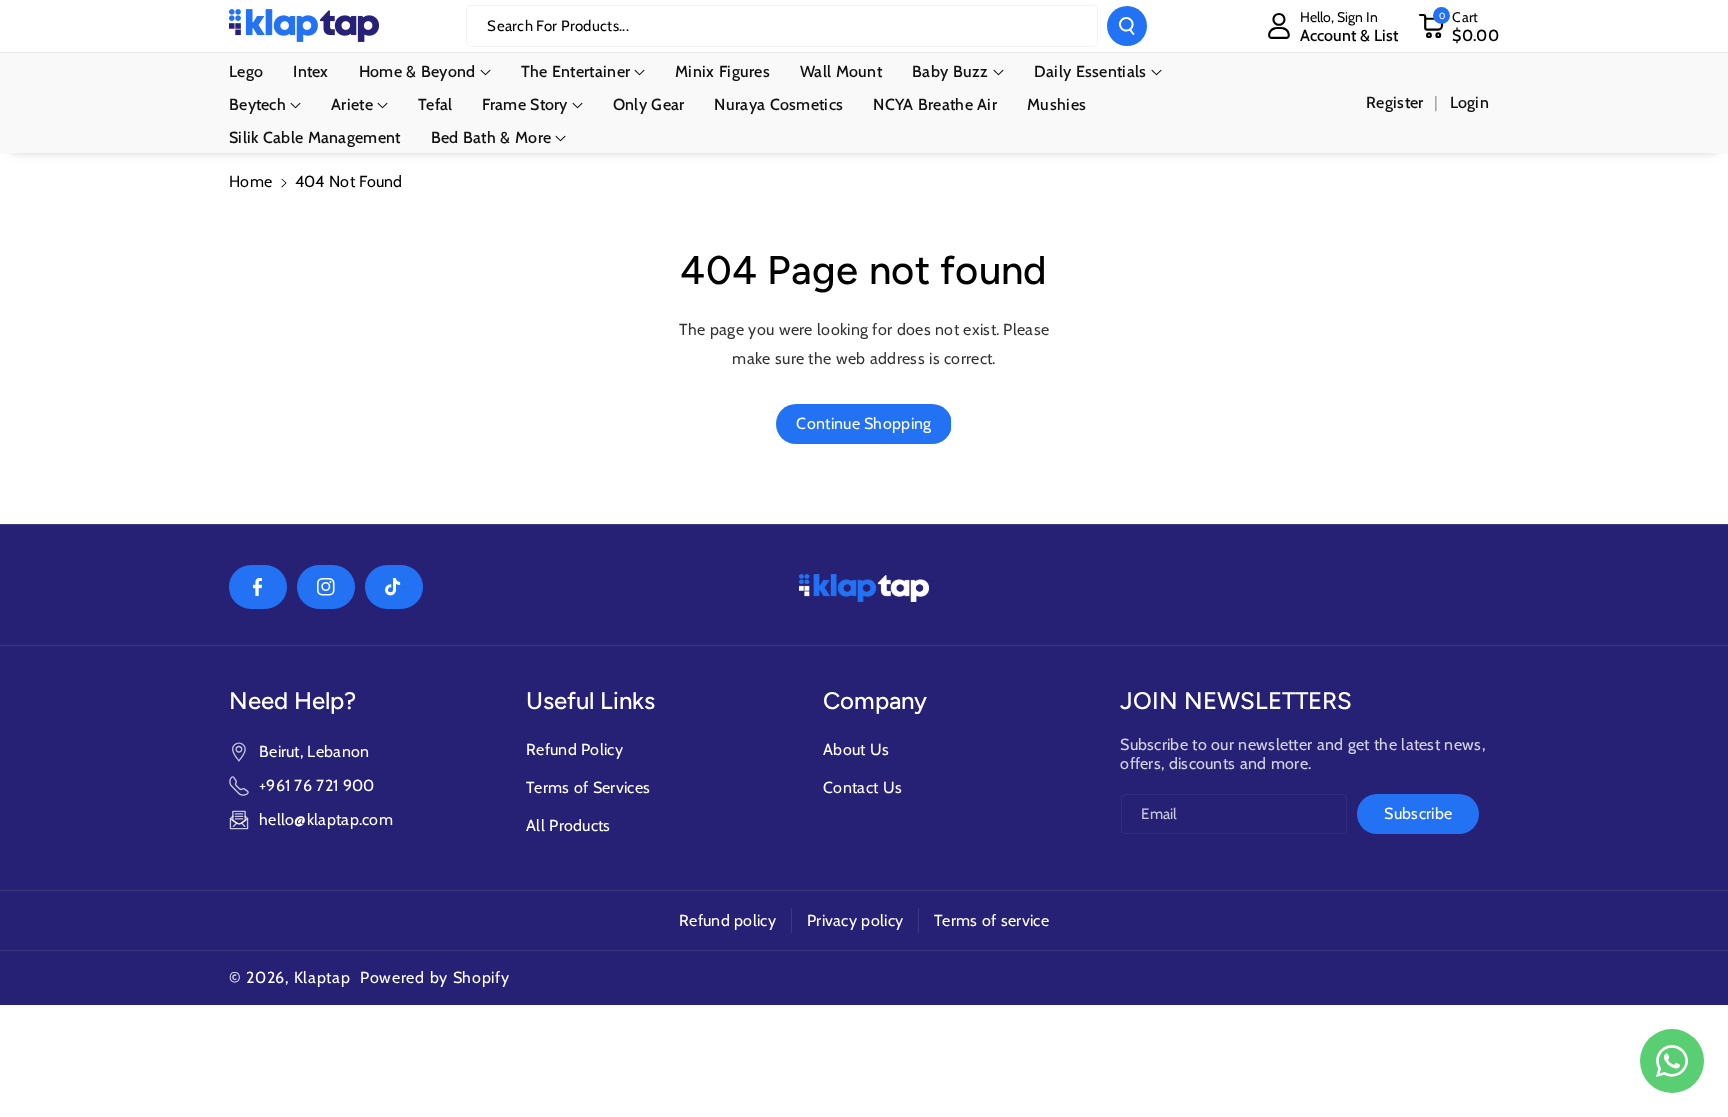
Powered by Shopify (435, 977)
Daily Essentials (1090, 71)
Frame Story (524, 104)
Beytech (257, 104)
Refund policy (727, 920)
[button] (1458, 26)
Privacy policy (855, 920)
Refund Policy (574, 749)
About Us (856, 749)
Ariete (352, 104)
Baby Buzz (950, 71)
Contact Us (862, 787)
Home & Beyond (417, 71)
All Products (568, 825)
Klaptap (322, 977)
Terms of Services (588, 787)
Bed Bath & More (491, 137)
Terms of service (991, 920)
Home (250, 181)
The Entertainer (576, 71)
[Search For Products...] (1127, 26)
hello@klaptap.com (326, 819)
